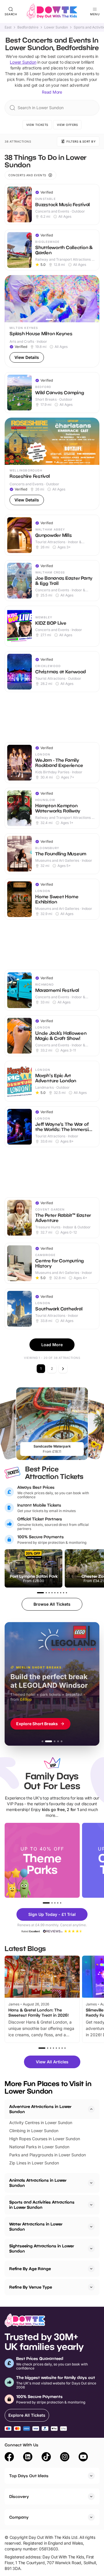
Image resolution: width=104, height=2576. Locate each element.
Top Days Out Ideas (29, 2476)
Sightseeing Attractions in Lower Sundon (42, 2248)
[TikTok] (46, 2458)
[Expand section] (91, 2183)
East (8, 27)
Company (19, 2517)
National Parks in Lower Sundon (39, 2147)
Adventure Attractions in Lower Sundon (40, 2109)
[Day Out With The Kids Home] (52, 12)
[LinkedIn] (28, 2458)
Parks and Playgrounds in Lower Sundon (48, 2155)
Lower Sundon (56, 27)
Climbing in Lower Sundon (34, 2131)
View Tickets (37, 125)
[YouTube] (83, 2458)
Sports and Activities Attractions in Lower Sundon (42, 2205)
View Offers (67, 125)
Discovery (19, 2496)
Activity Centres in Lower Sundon (41, 2123)
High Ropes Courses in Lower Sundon (45, 2139)
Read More (52, 92)
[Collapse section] (91, 2109)
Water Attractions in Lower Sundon (36, 2226)
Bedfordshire (28, 27)
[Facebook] (9, 2458)
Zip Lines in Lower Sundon (34, 2163)
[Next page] (63, 1369)
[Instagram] (65, 2458)
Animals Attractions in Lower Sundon (38, 2183)
